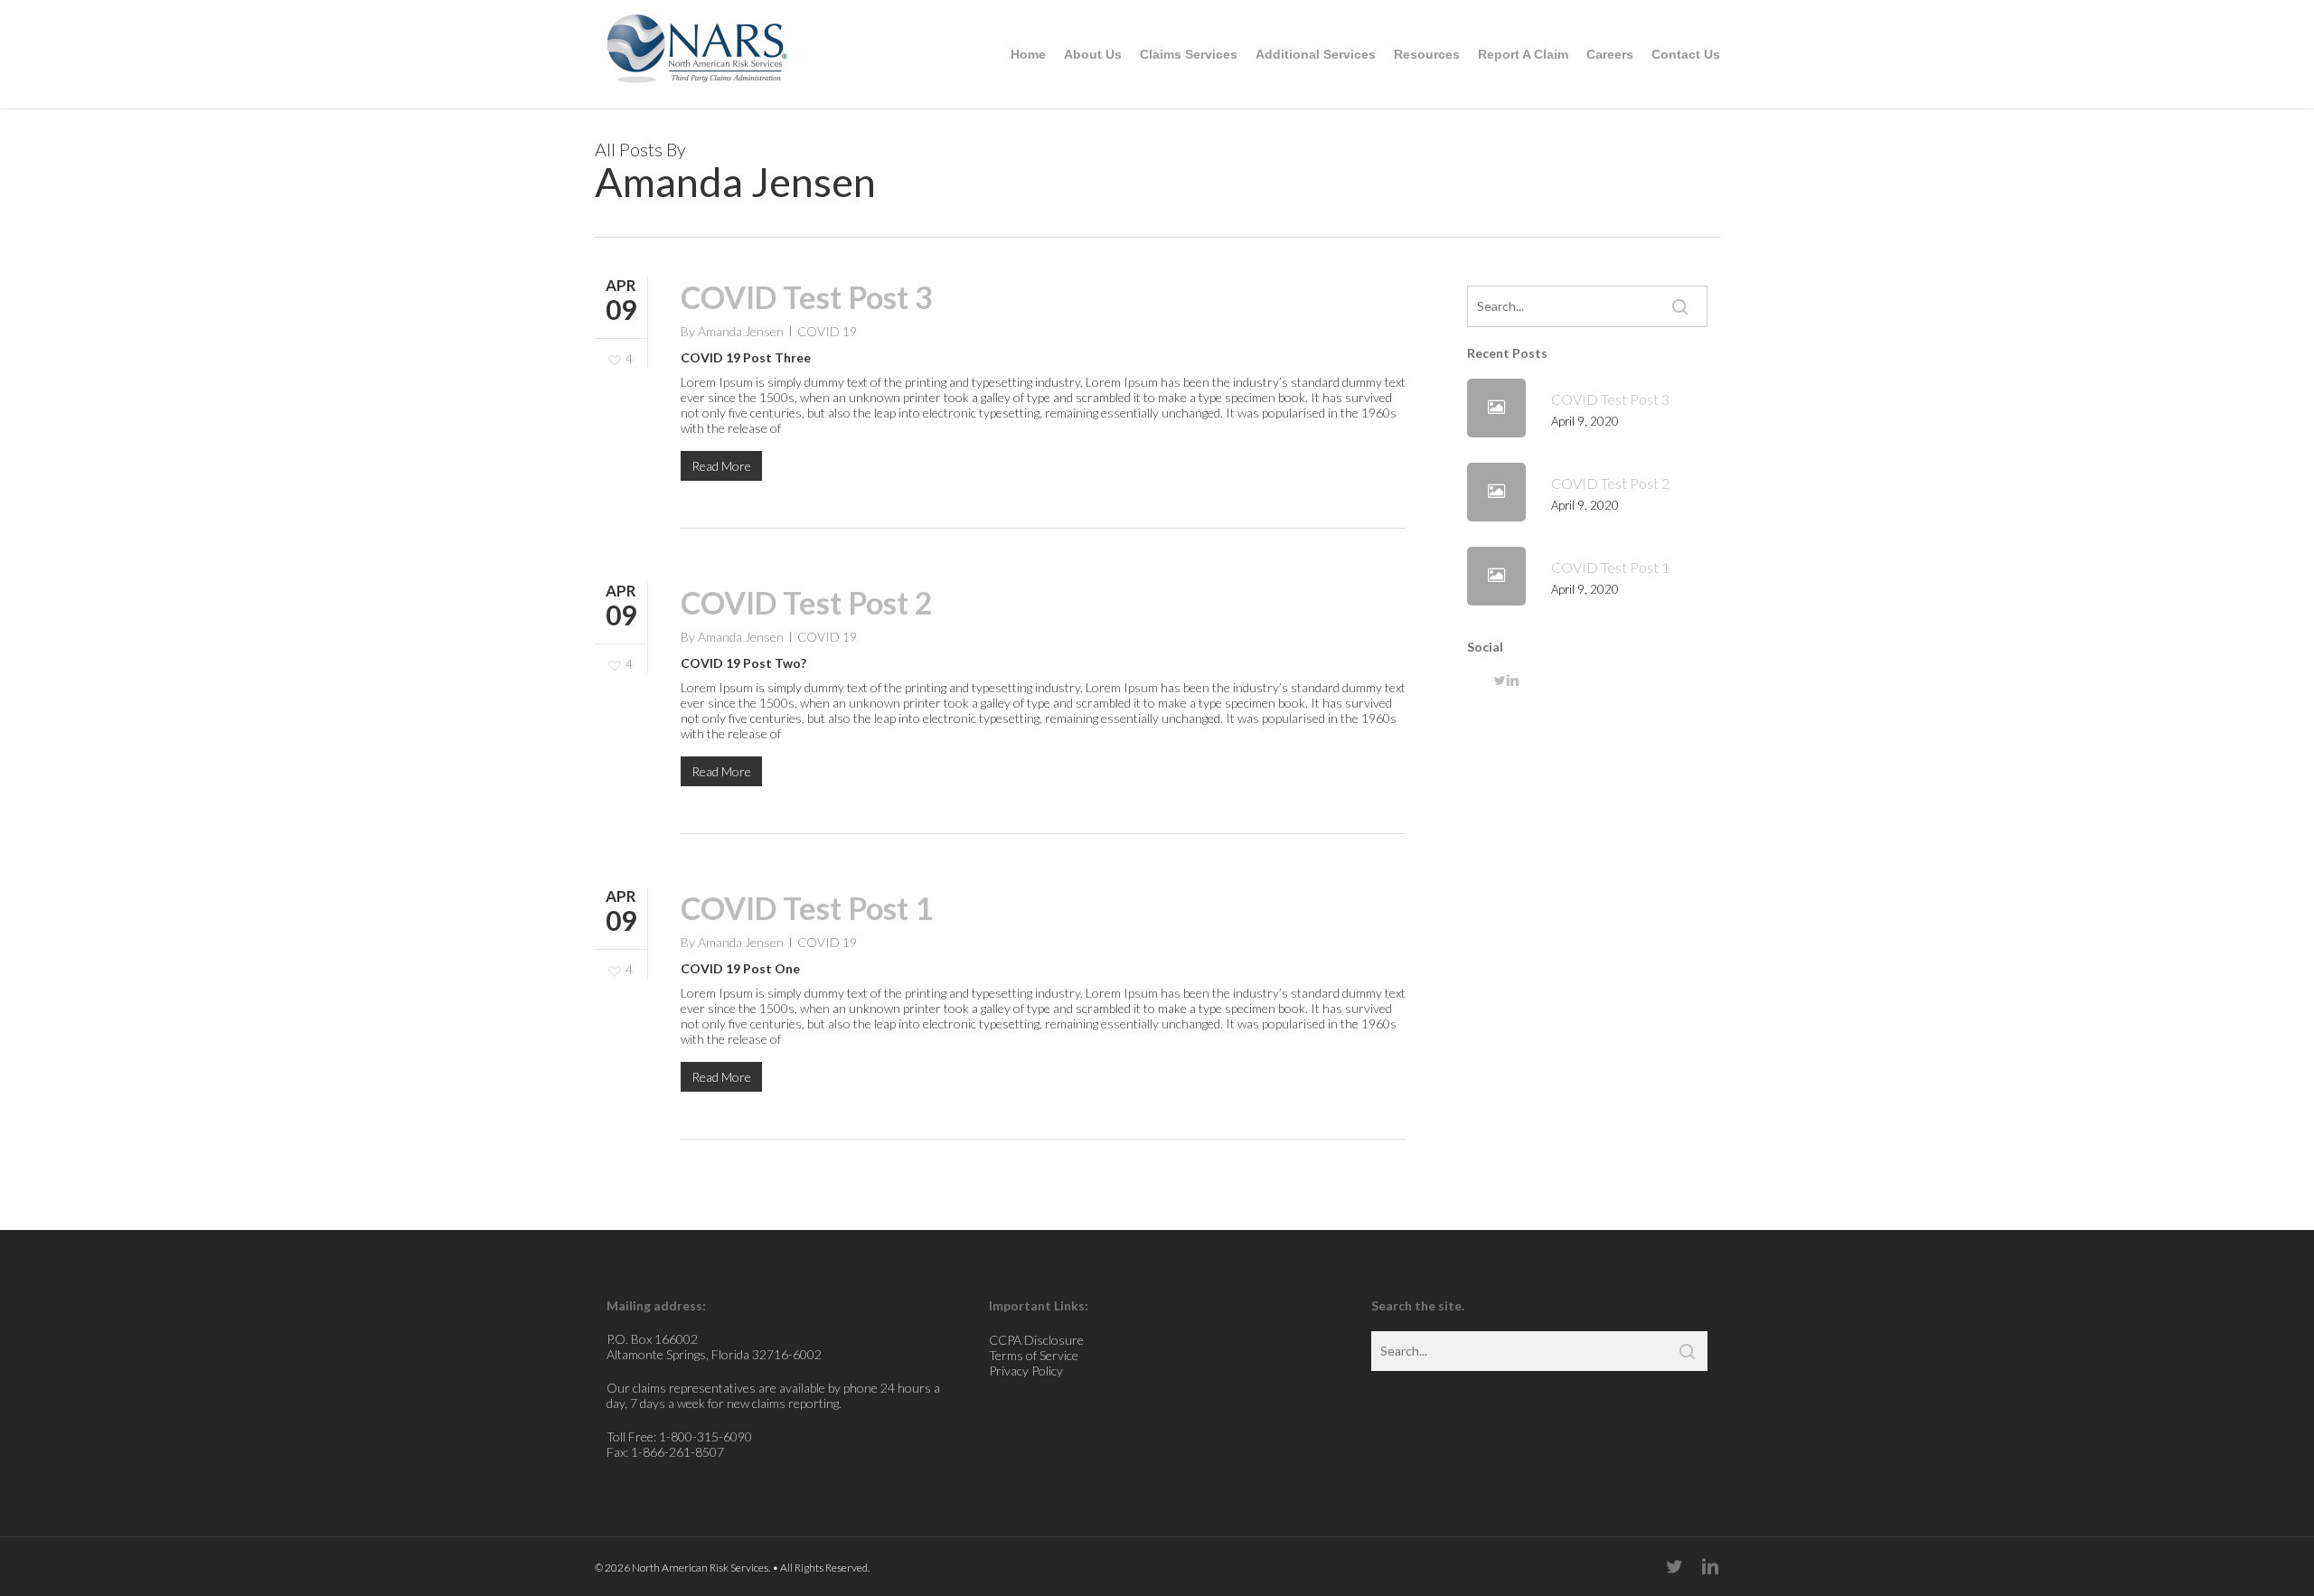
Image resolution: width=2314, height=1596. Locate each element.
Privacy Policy (1026, 1371)
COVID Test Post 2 (807, 602)
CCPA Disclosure (1036, 1340)
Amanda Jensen (741, 331)
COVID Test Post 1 (807, 908)
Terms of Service (1034, 1355)
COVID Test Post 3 (807, 297)
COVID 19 (827, 331)
